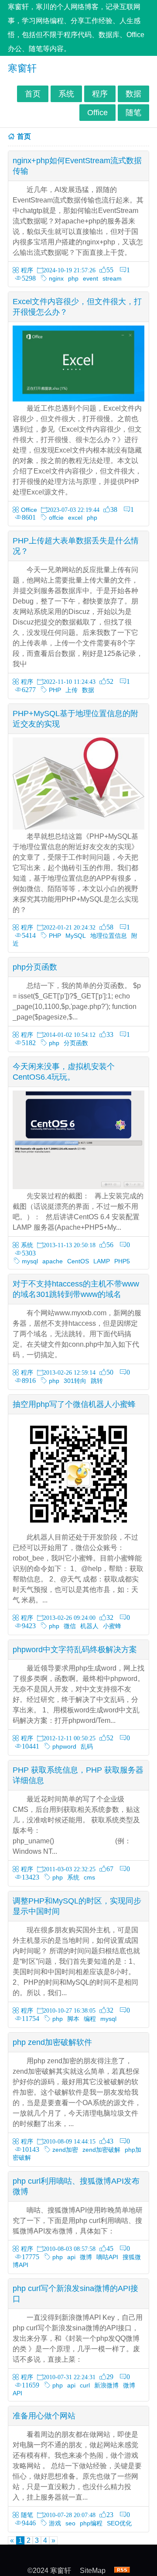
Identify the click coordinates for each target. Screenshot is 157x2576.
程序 (100, 94)
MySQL (76, 936)
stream (112, 278)
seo (70, 2523)
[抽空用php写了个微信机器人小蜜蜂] (78, 1528)
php (73, 278)
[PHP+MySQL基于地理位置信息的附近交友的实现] (78, 827)
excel (75, 518)
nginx (56, 278)
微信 (70, 1626)
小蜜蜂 (112, 1626)
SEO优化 (119, 2523)
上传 (72, 690)
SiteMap (93, 2571)
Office (97, 113)
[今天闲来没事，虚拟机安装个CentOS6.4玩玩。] (78, 1187)
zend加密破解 (101, 2150)
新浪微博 (106, 2385)
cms (89, 1877)
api (71, 2257)
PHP (55, 690)
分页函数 (76, 1043)
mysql (30, 1261)
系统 (66, 94)
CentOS (78, 1261)
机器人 (89, 1626)
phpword (64, 1746)
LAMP (102, 1261)
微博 (86, 2257)
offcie (56, 518)
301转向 (75, 1381)
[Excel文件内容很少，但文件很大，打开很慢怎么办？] (78, 399)
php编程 (91, 2523)
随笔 (133, 113)
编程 (90, 2019)
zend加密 (65, 2150)
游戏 (55, 2523)
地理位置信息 (109, 936)
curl (85, 2385)
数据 (133, 94)
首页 (33, 94)
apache (53, 1261)
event (90, 278)
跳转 (97, 1381)
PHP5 (122, 1261)
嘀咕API (107, 2257)
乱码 (87, 1746)
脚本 (73, 2019)
